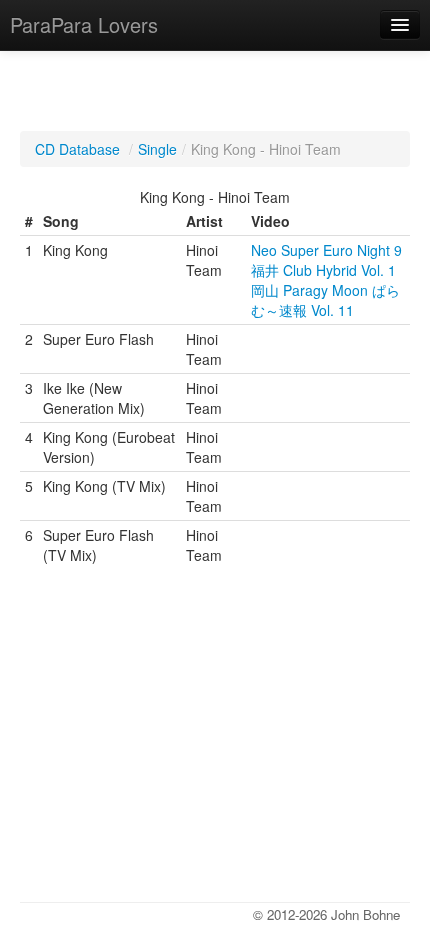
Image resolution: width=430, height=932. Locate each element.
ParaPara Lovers (84, 24)
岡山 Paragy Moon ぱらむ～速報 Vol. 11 (325, 300)
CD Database (77, 149)
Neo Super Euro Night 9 (326, 250)
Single (157, 149)
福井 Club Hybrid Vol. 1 (323, 270)
